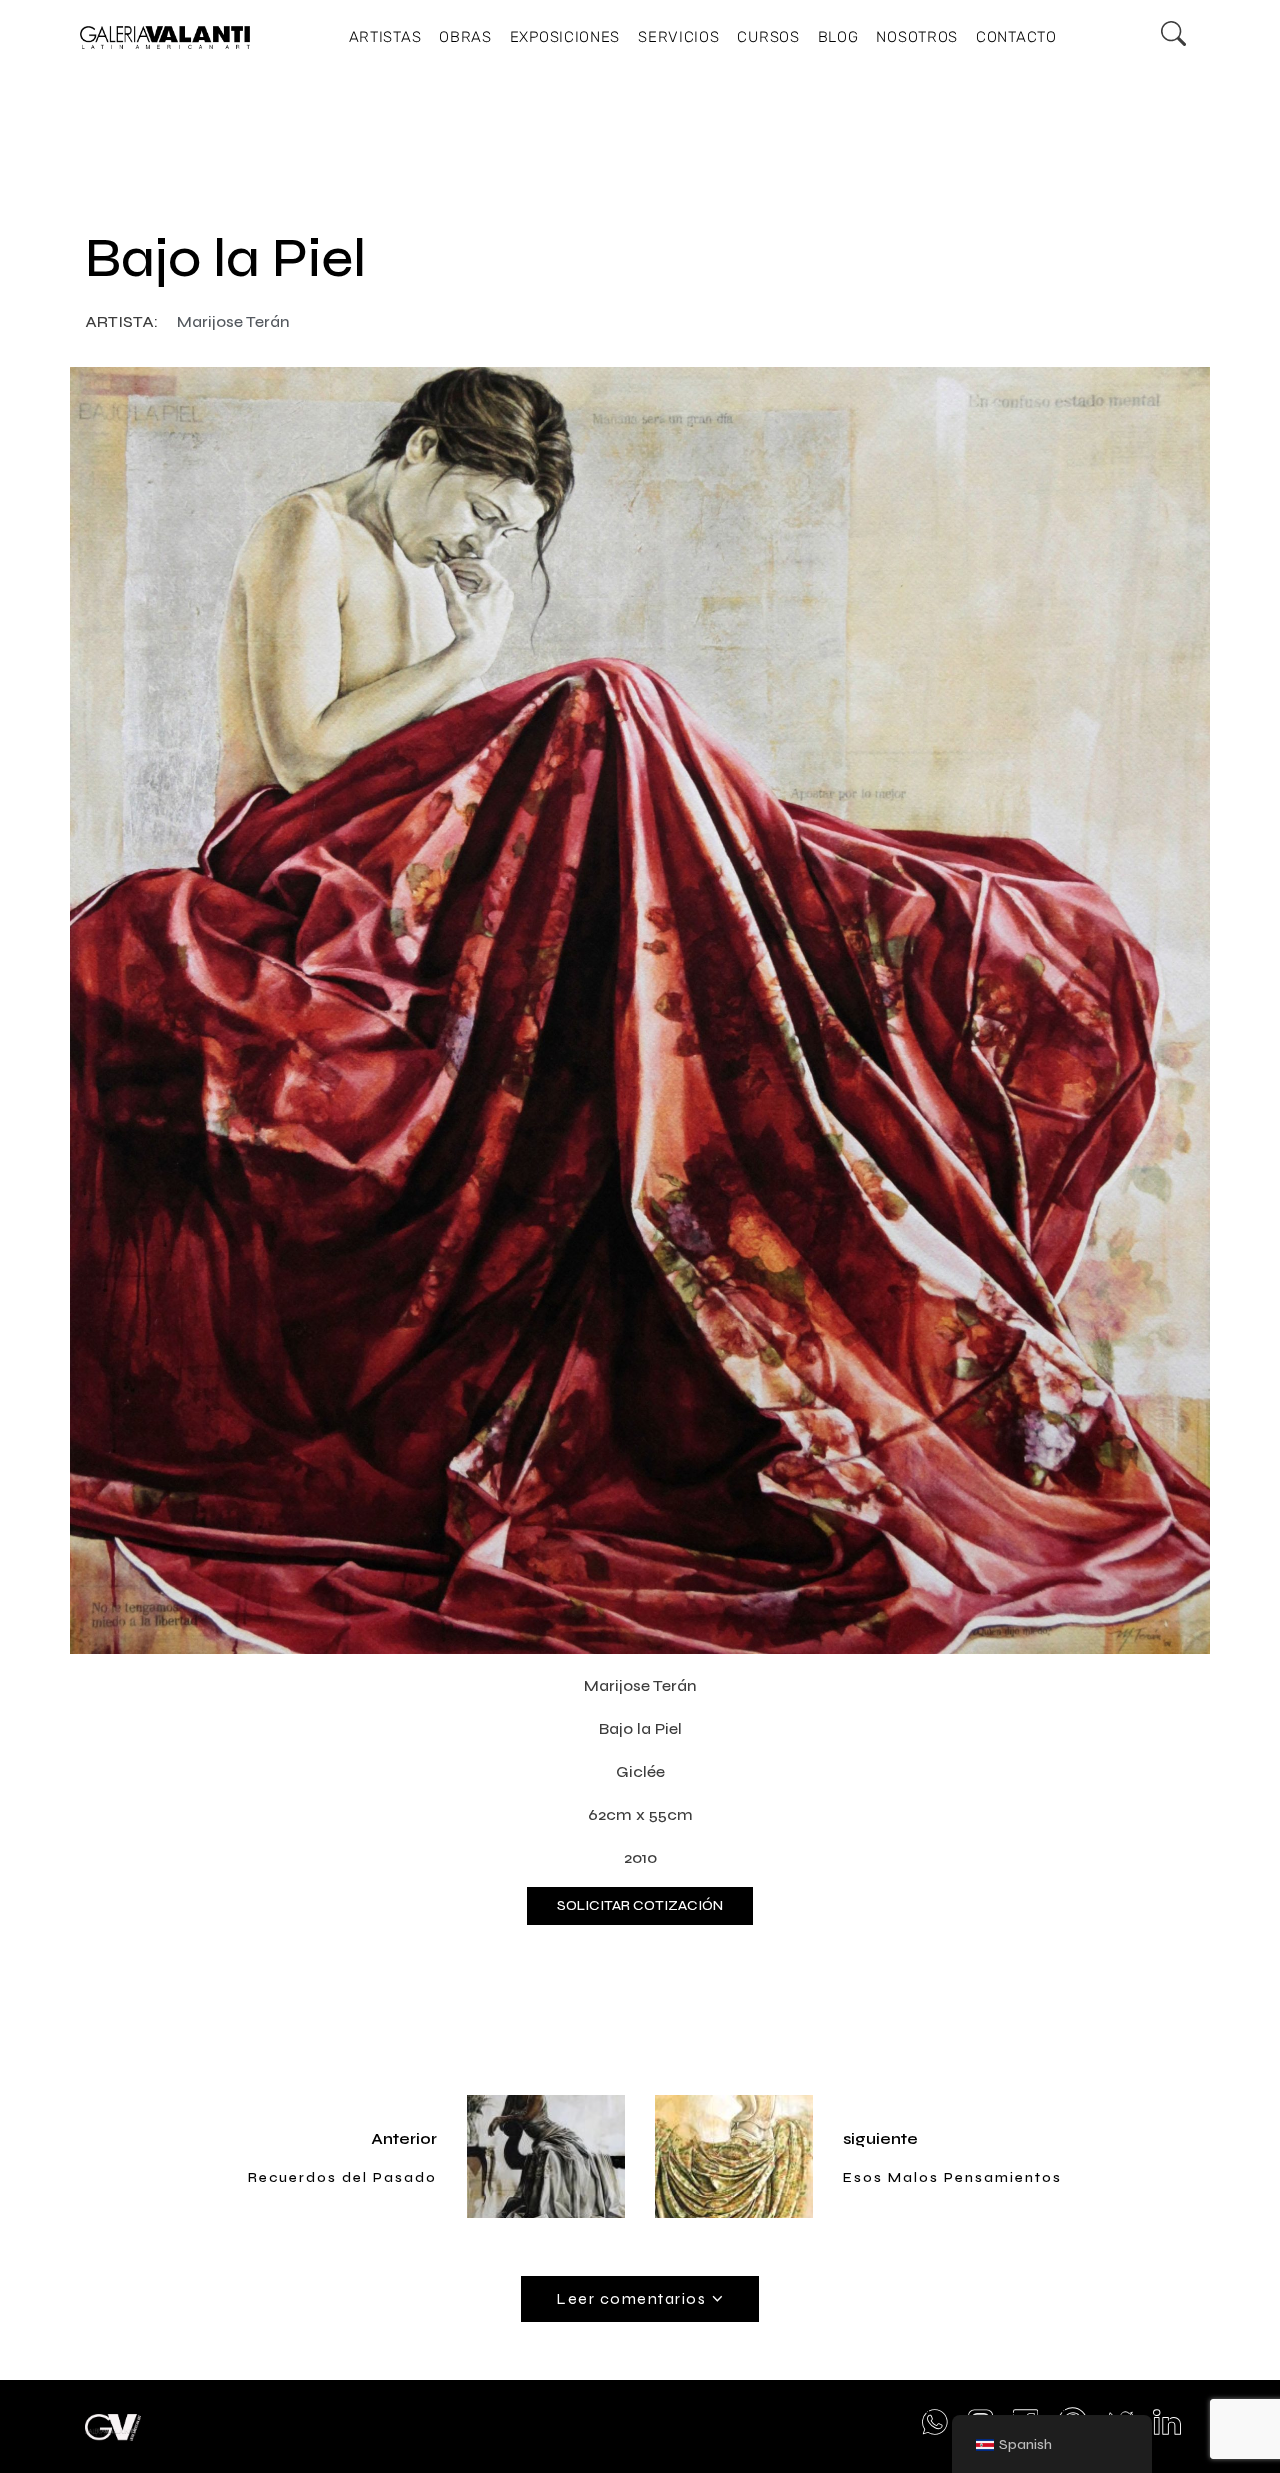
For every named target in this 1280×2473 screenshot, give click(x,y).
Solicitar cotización (640, 1905)
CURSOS (768, 37)
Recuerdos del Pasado (342, 2177)
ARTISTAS (385, 37)
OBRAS (465, 37)
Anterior (404, 2138)
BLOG (838, 37)
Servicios (678, 37)
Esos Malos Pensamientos (952, 2177)
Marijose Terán (233, 321)
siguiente (880, 2138)
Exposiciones (565, 37)
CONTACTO (1016, 37)
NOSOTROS (917, 37)
